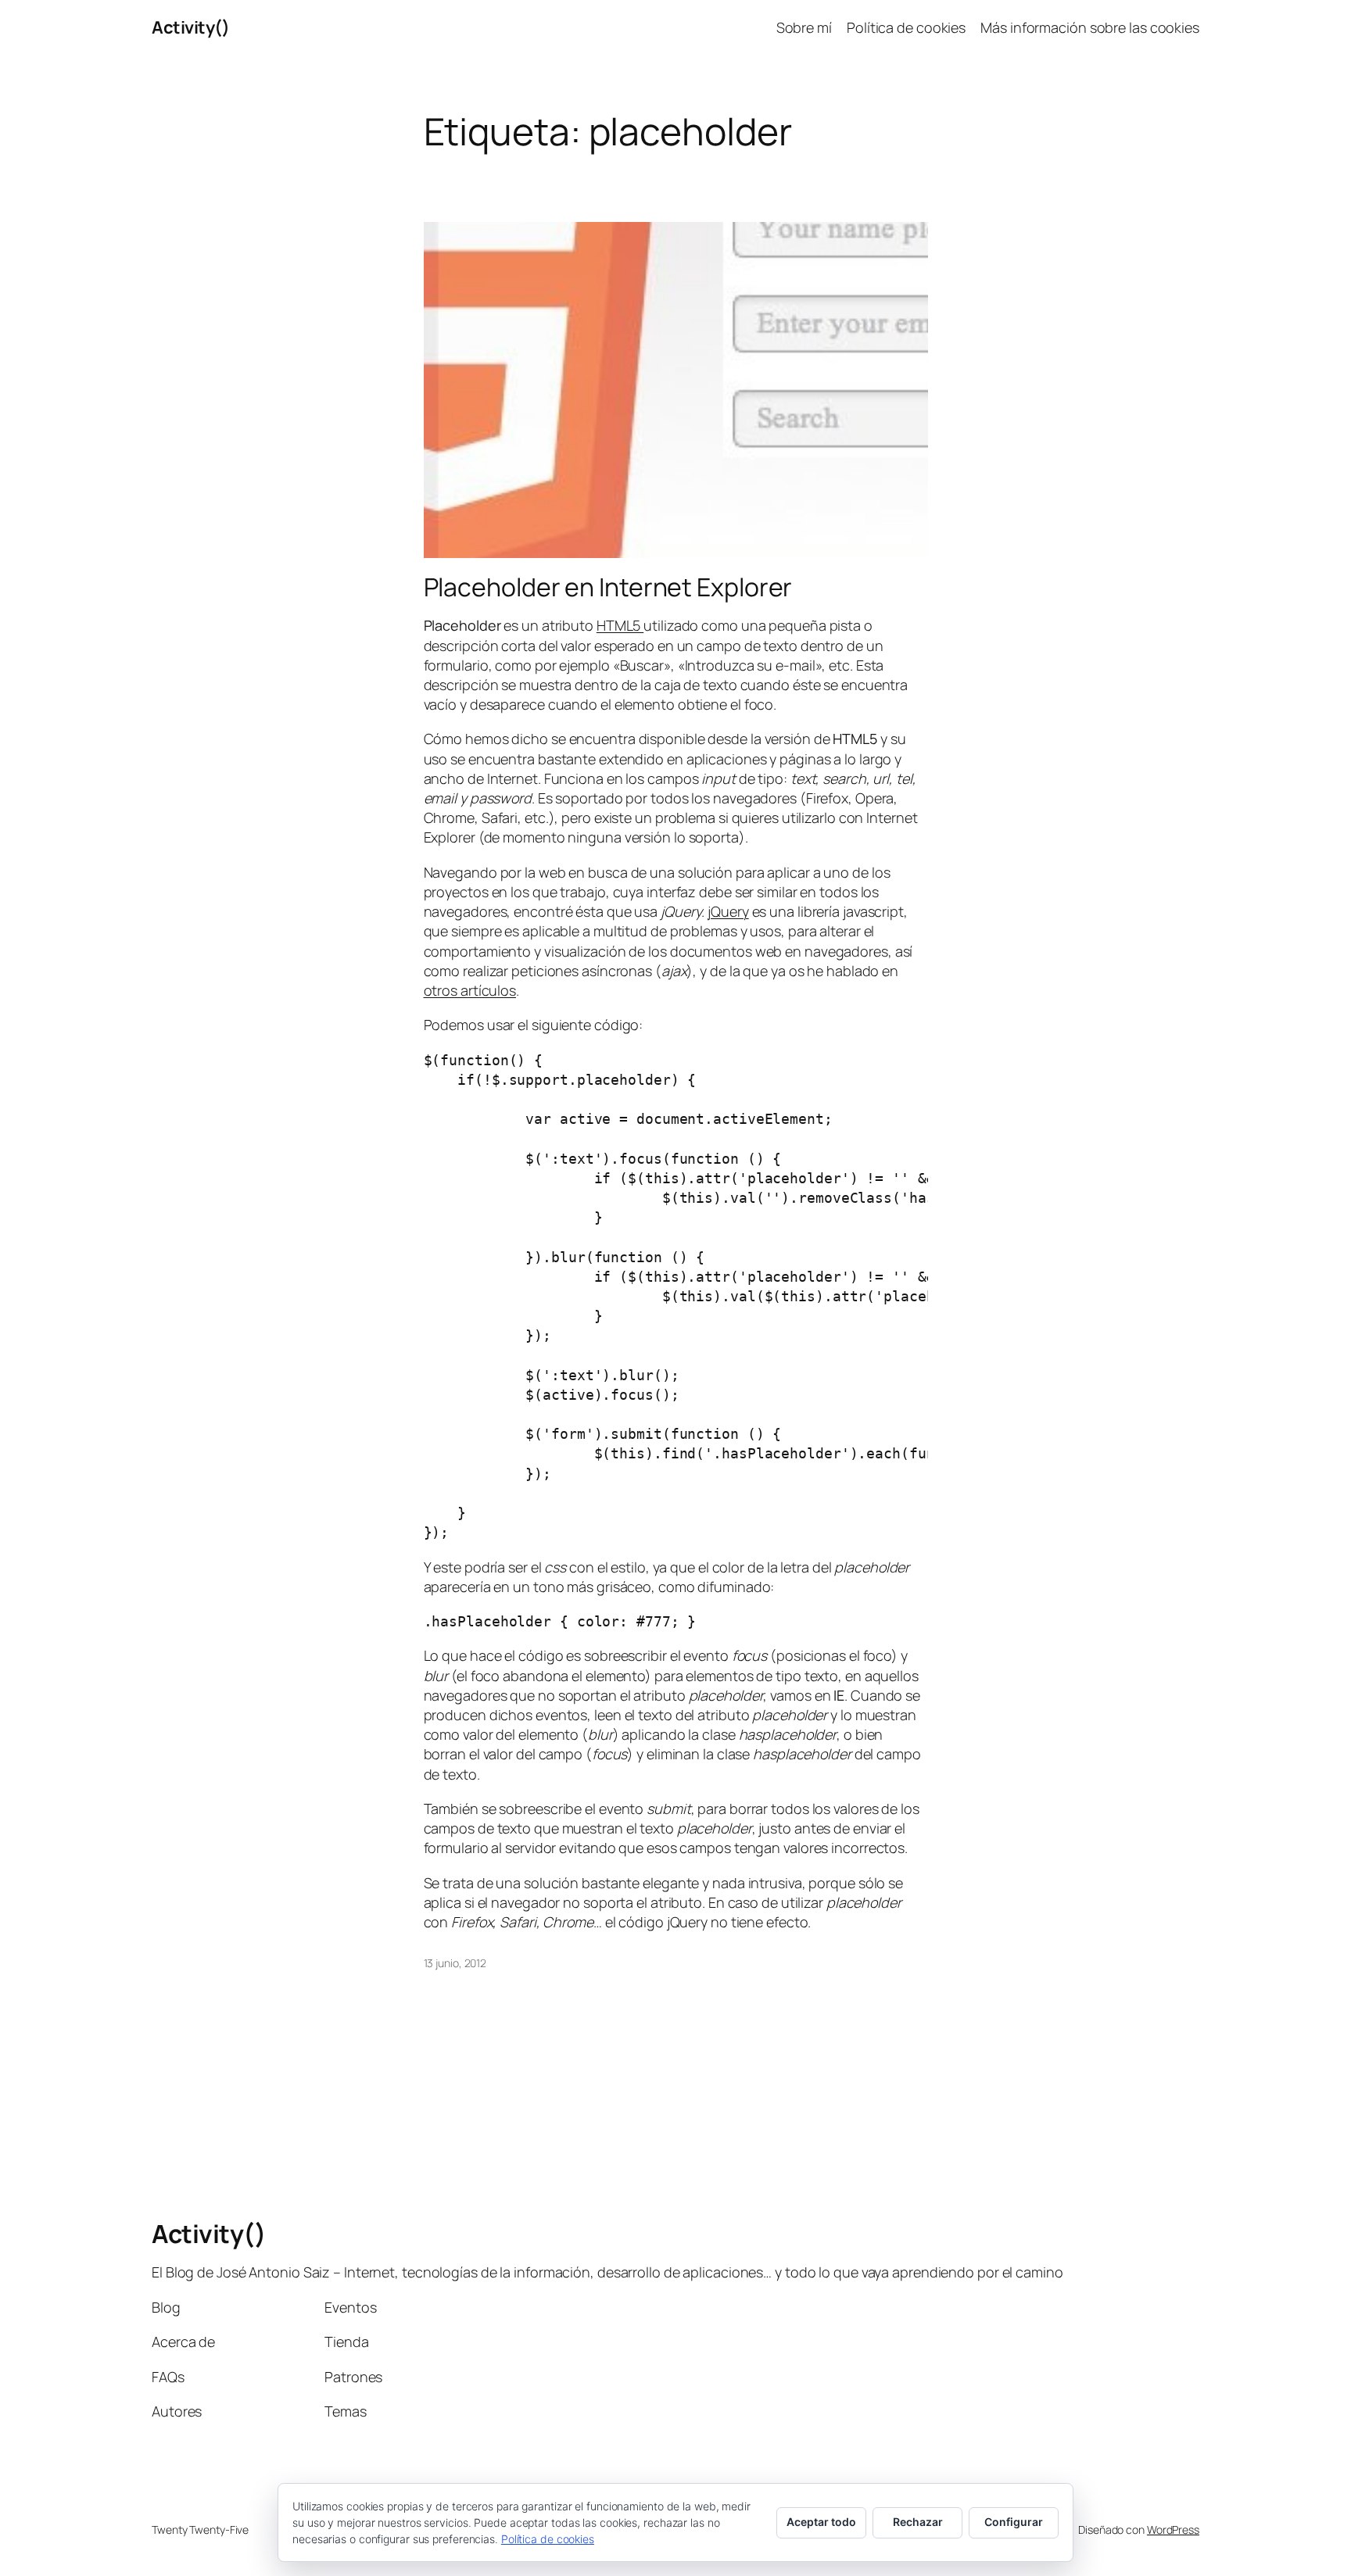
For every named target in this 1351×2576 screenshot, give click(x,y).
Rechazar (918, 2522)
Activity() (190, 27)
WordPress (1173, 2529)
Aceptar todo (821, 2522)
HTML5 (620, 625)
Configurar (1014, 2522)
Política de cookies (548, 2539)
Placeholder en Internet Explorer (608, 587)
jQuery (728, 911)
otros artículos (470, 990)
